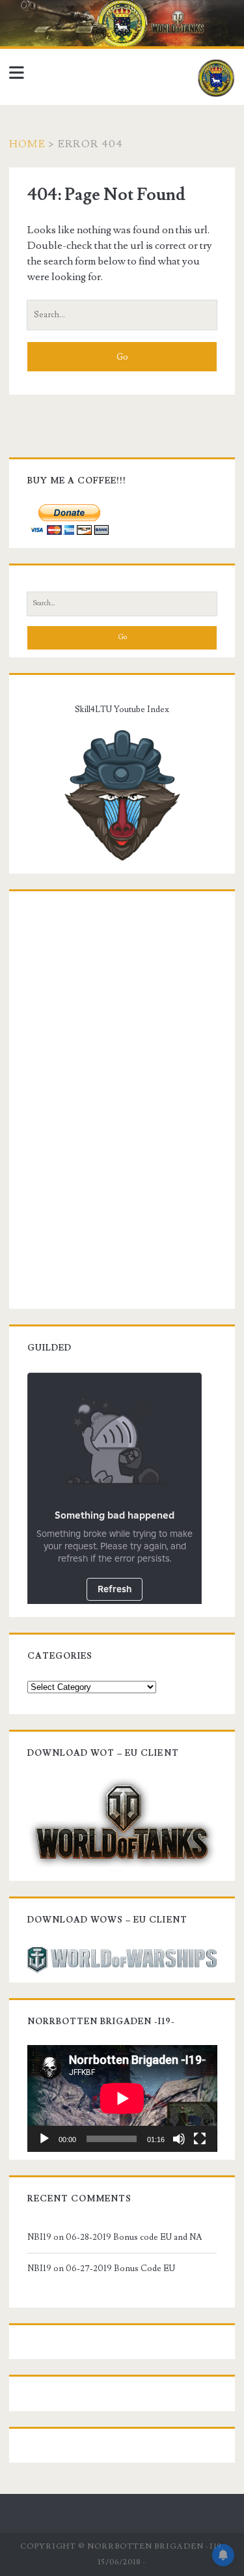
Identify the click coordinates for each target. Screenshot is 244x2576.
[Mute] (179, 2139)
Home (27, 144)
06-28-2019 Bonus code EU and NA (134, 2237)
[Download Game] (122, 1822)
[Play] (44, 2139)
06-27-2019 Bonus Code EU (120, 2268)
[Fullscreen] (200, 2139)
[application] (122, 2098)
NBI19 (39, 2237)
